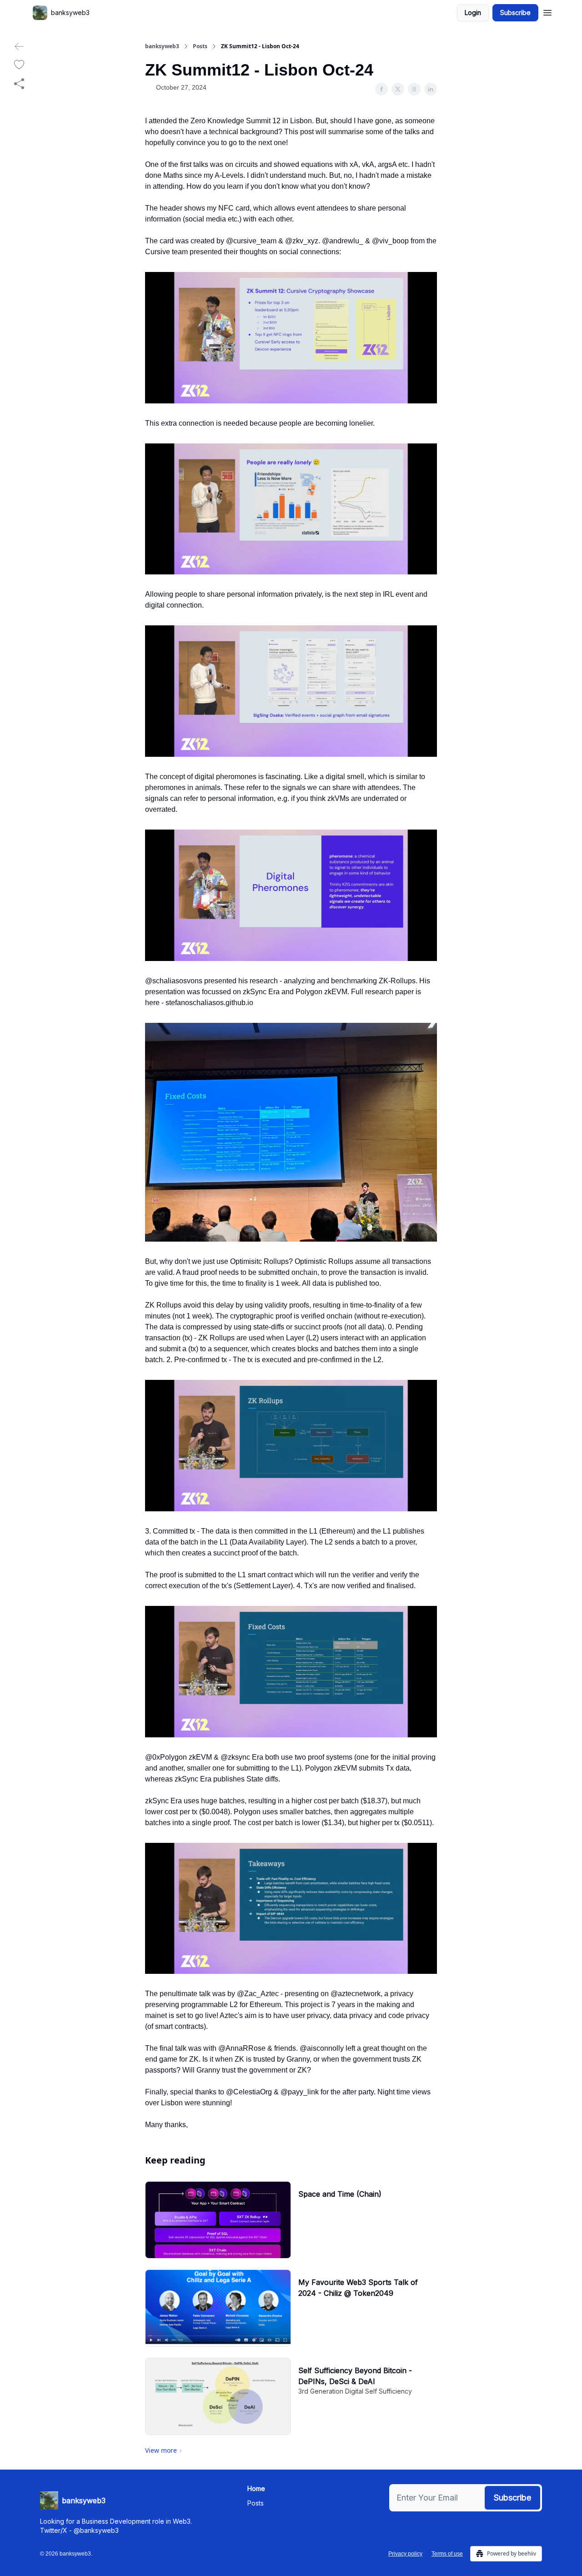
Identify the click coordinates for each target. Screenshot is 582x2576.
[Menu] (547, 11)
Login (473, 13)
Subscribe (515, 13)
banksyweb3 (162, 46)
